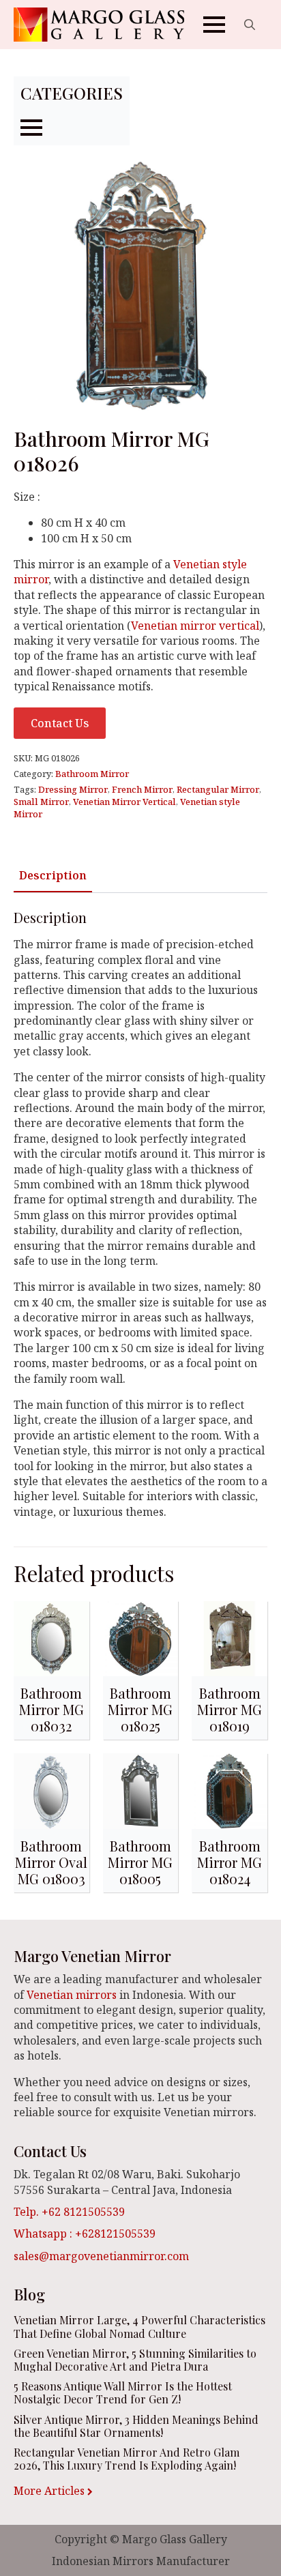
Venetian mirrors (72, 1995)
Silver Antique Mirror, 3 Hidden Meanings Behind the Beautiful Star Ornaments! (136, 2426)
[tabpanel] (140, 1214)
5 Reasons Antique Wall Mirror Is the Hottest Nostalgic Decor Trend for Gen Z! (123, 2392)
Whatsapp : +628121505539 (85, 2234)
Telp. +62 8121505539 (69, 2212)
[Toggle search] (250, 25)
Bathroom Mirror (92, 774)
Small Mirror (41, 802)
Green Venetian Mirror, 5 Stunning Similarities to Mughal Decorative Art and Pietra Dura (135, 2360)
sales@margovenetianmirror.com (101, 2256)
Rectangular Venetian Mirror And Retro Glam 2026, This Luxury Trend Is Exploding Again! (127, 2459)
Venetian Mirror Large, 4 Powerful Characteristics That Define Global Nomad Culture (139, 2326)
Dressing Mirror (73, 789)
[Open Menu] (214, 25)
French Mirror (142, 789)
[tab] (53, 875)
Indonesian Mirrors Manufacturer (141, 2561)
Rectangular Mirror (218, 789)
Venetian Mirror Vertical (124, 802)
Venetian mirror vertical (195, 626)
